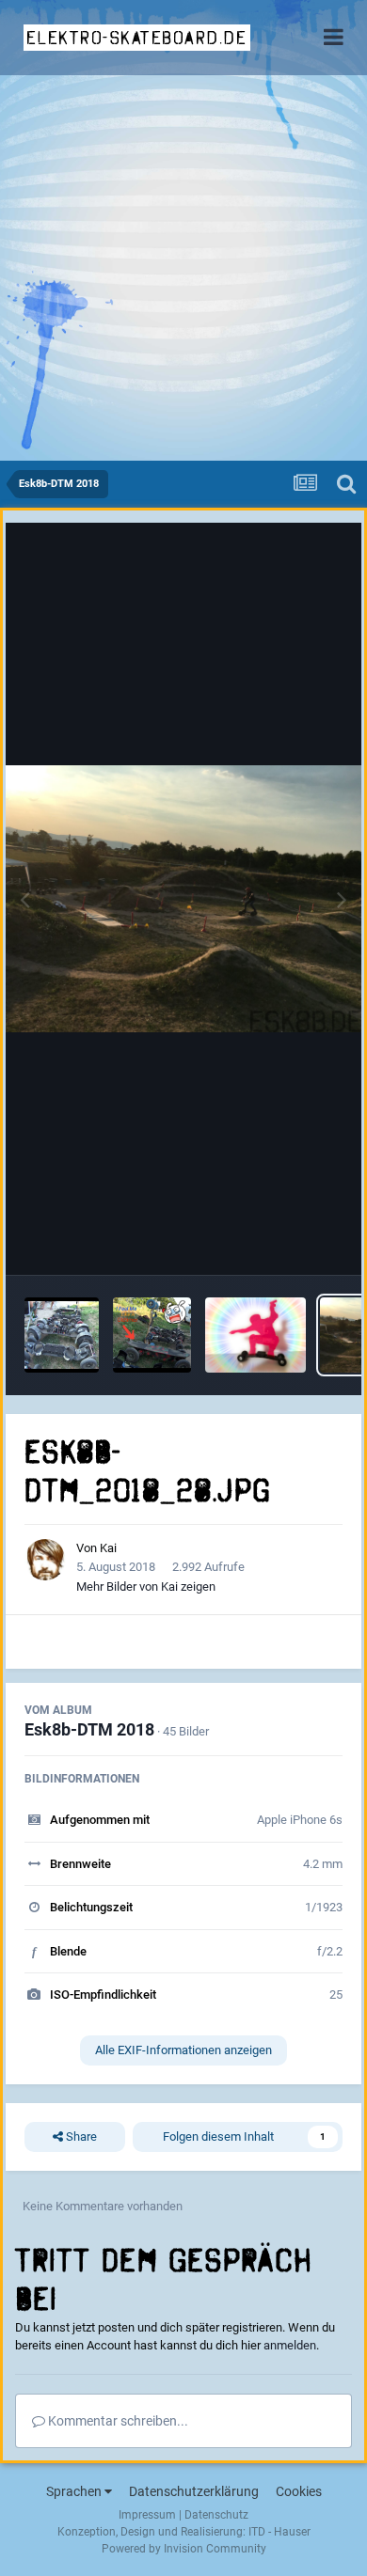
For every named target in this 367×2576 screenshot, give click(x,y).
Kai (108, 1548)
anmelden (290, 2345)
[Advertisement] (183, 268)
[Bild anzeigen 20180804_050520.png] (152, 1335)
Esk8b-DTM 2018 (89, 1729)
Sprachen (75, 2491)
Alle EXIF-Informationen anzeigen (183, 2050)
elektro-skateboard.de (137, 38)
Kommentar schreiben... (117, 2421)
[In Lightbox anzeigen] (183, 899)
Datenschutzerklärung (194, 2491)
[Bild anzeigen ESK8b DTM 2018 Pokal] (255, 1335)
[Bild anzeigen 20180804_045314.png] (62, 1335)
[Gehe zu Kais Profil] (45, 1560)
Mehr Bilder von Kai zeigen (146, 1586)
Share (80, 2136)
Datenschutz (216, 2515)
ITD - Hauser (279, 2532)
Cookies (299, 2491)
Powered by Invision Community (184, 2549)
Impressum (147, 2515)
